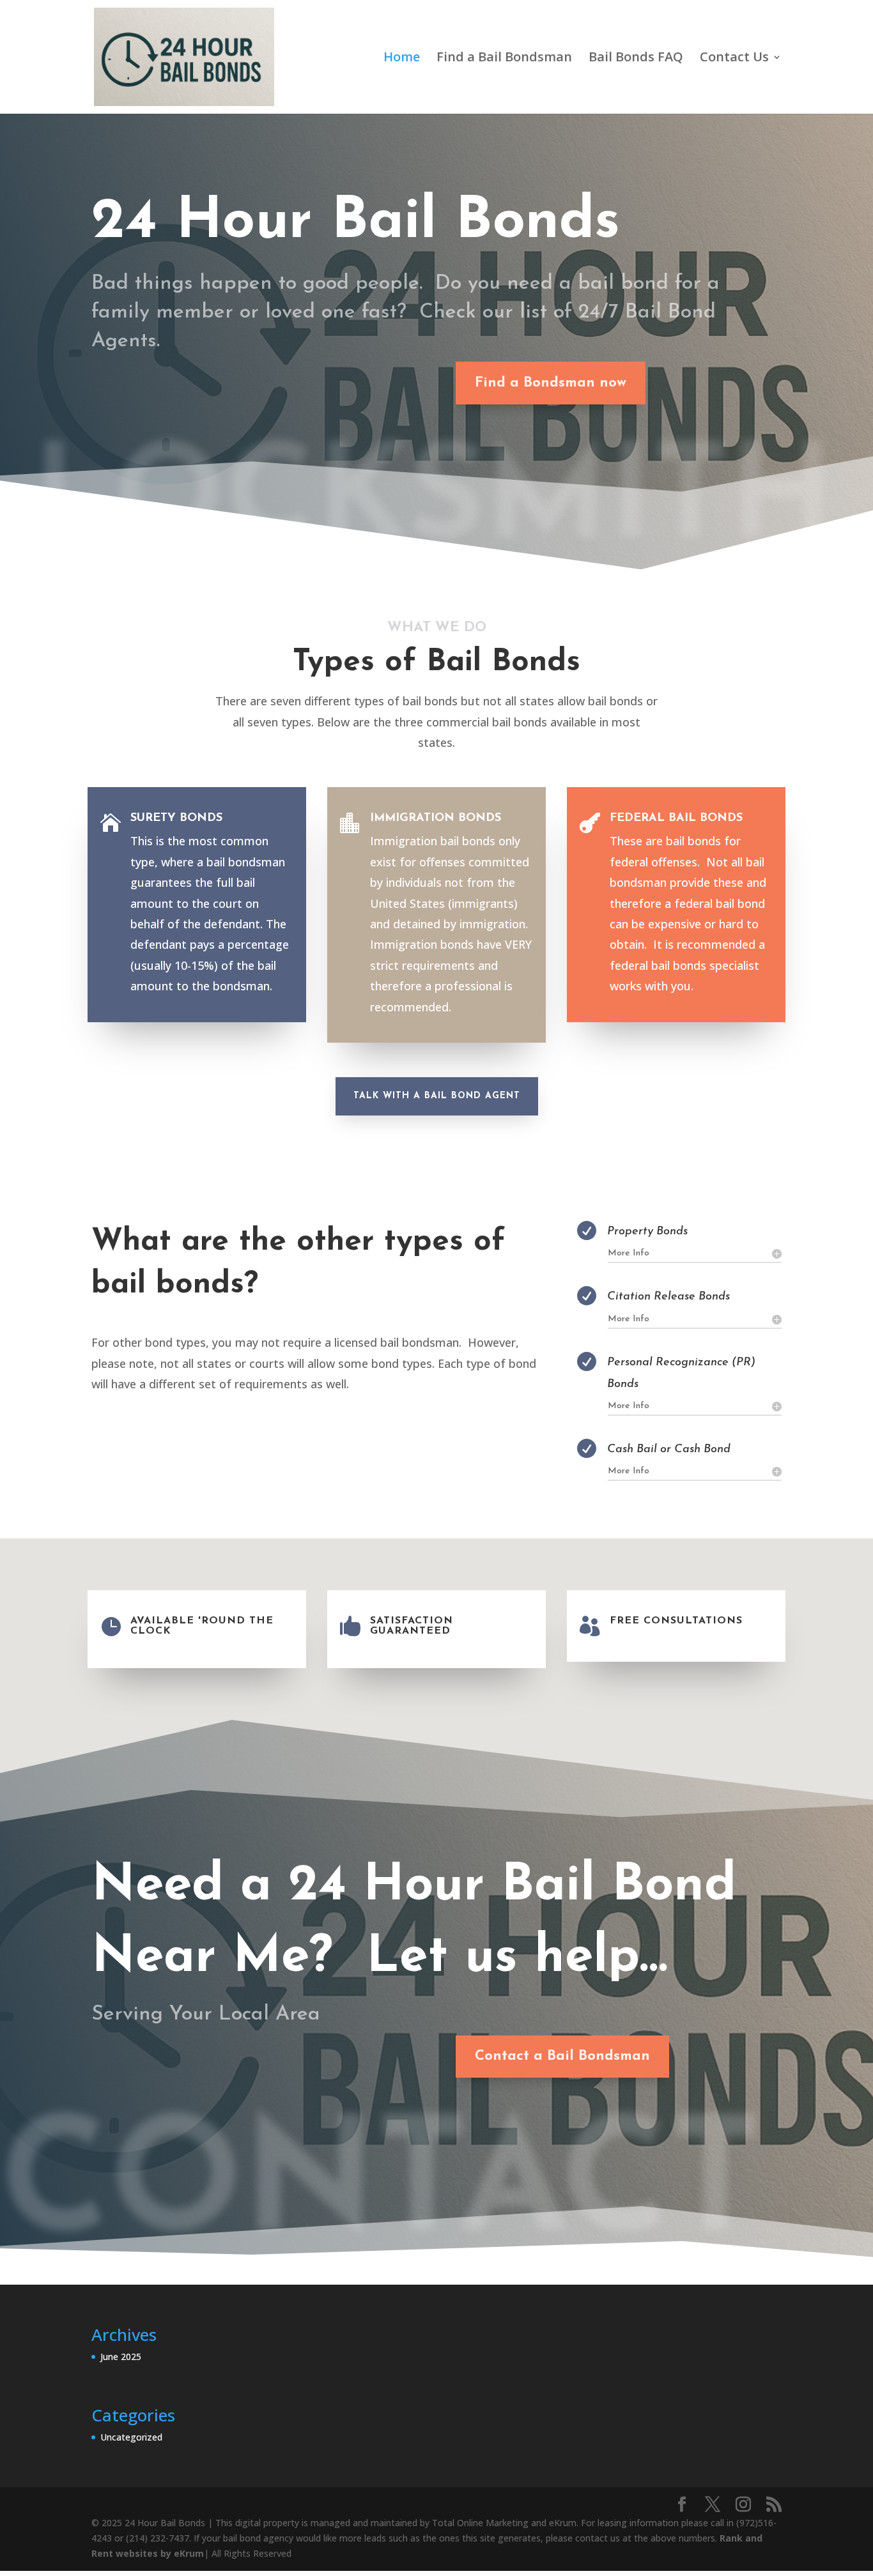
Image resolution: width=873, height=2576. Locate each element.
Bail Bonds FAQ (636, 59)
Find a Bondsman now (551, 383)
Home (402, 59)
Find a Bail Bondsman (504, 59)
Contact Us (734, 59)
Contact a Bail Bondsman (562, 2056)
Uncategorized (131, 2437)
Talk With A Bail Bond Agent (437, 1096)
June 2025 (121, 2357)
